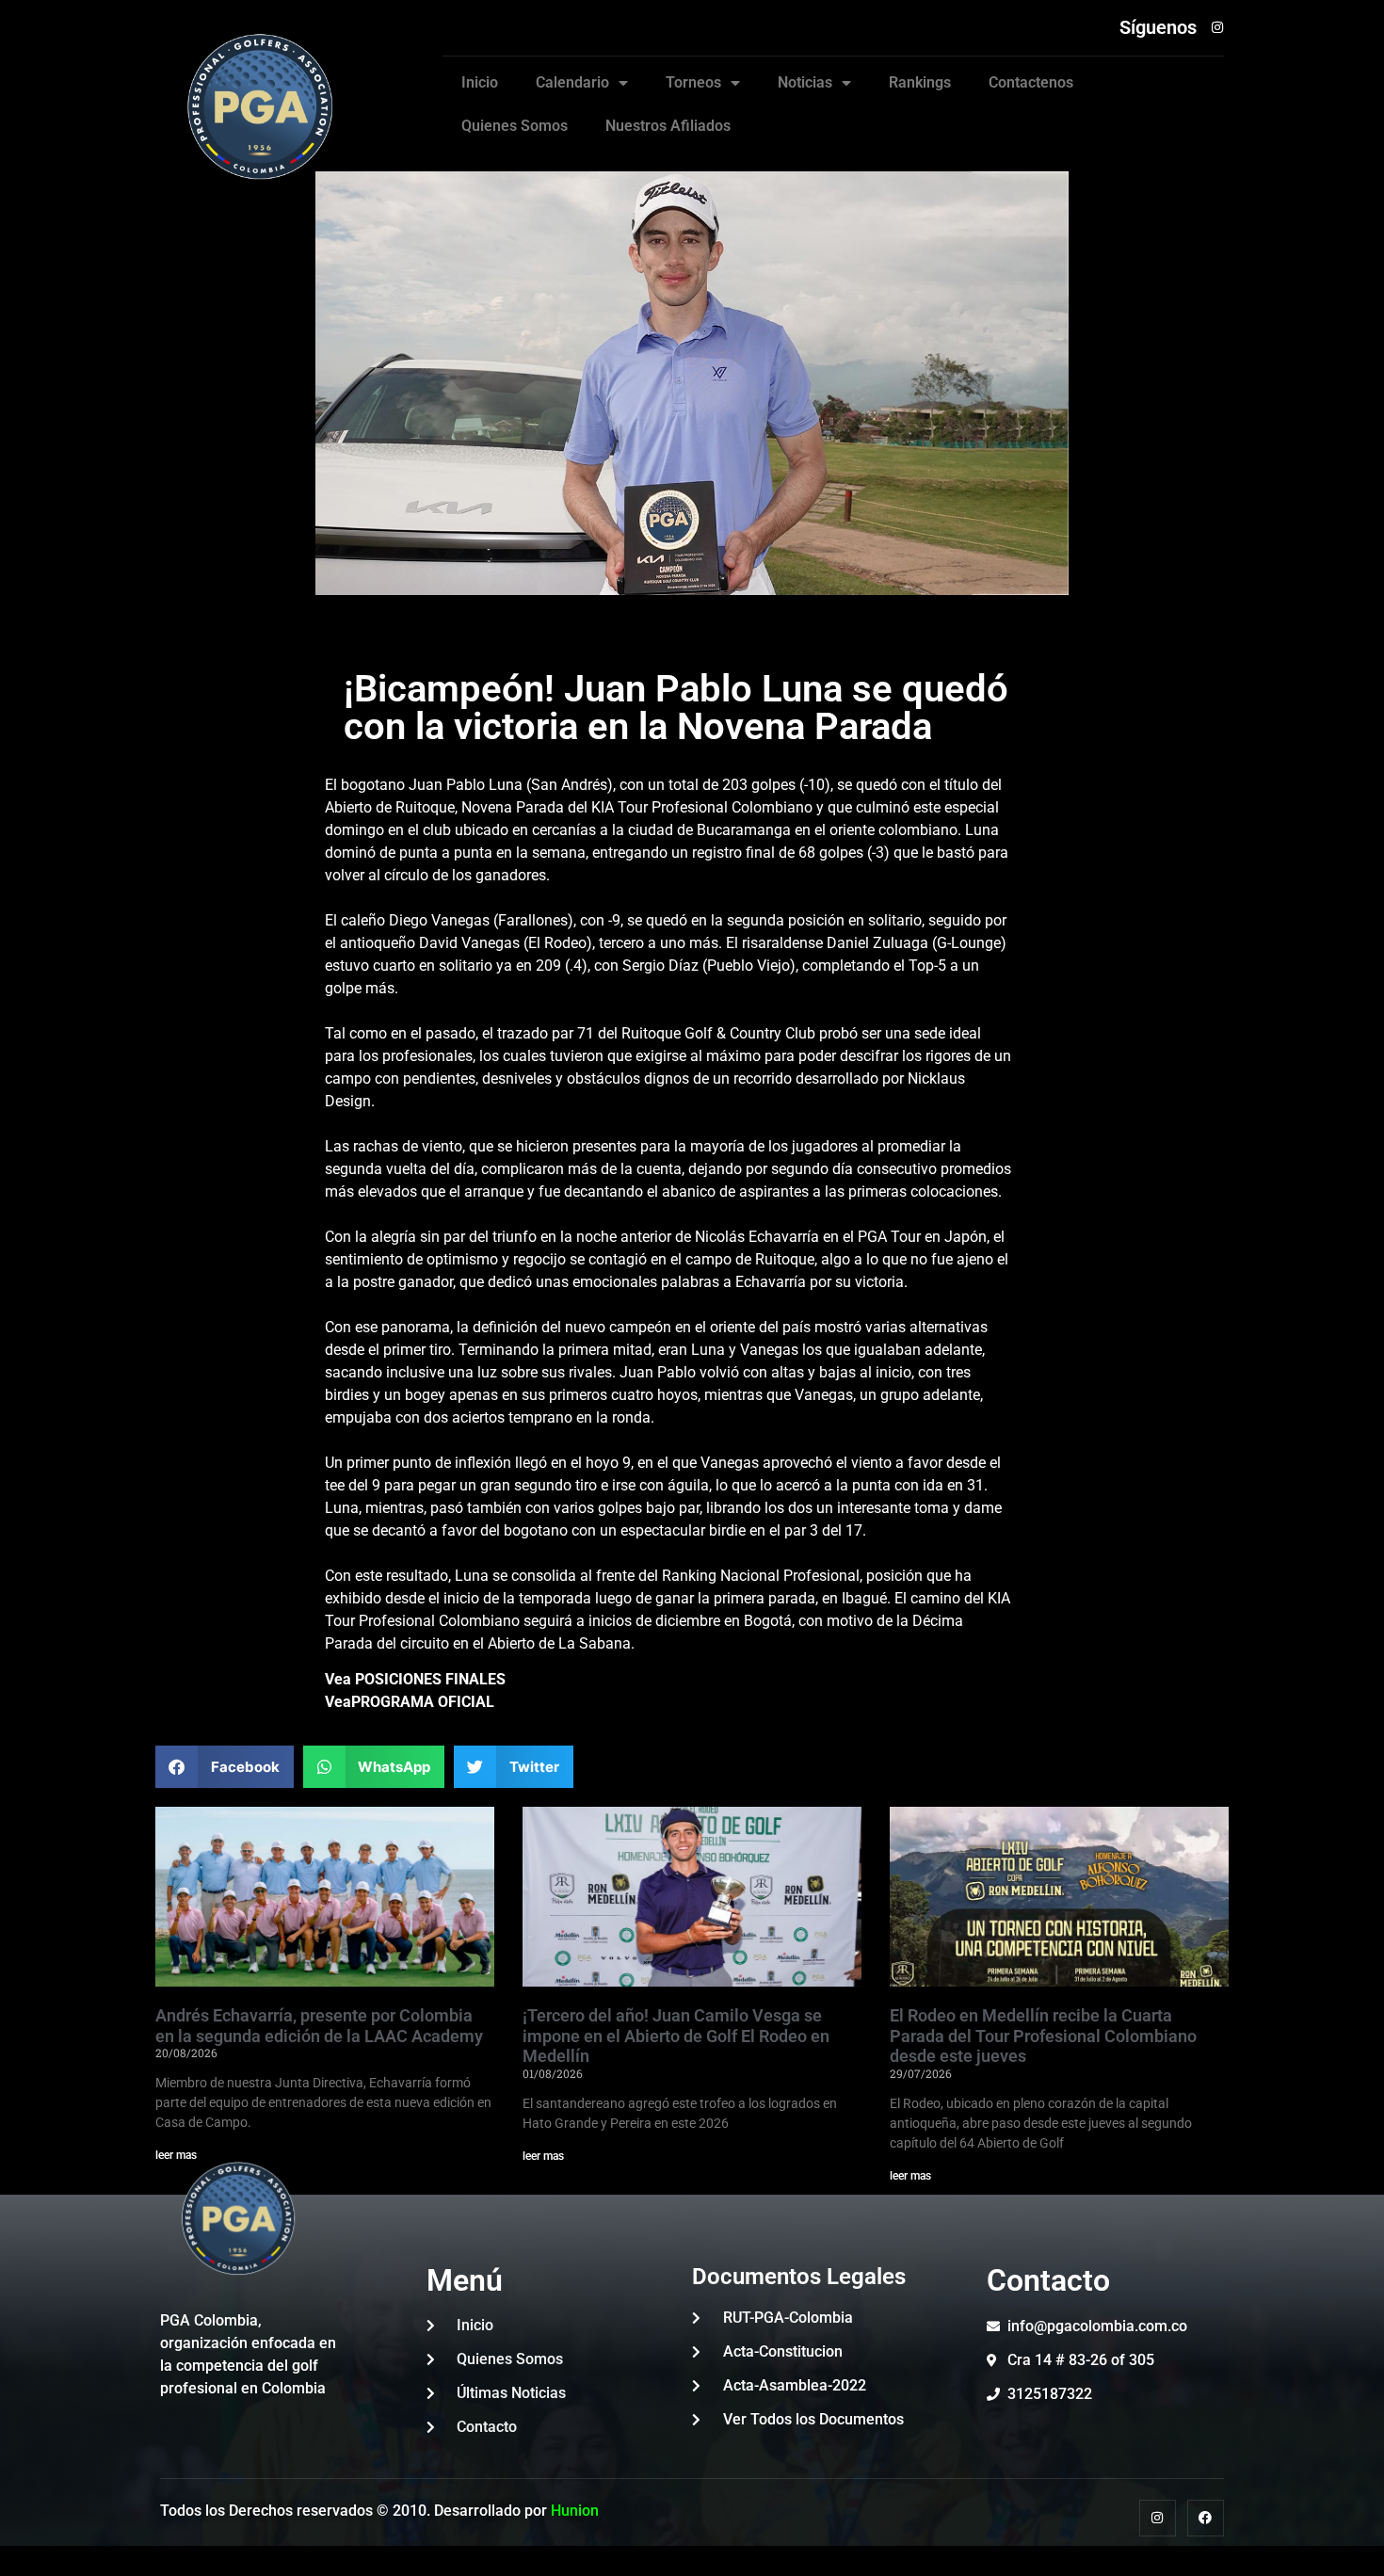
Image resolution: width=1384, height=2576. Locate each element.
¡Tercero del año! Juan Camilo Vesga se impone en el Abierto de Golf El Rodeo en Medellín (676, 2036)
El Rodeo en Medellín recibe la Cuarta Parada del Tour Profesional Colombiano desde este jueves (1043, 2036)
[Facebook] (1206, 2518)
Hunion (575, 2511)
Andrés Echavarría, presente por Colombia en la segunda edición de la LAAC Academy (319, 2026)
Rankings (920, 82)
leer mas (543, 2156)
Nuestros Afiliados (668, 126)
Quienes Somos (515, 126)
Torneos (693, 82)
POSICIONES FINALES (428, 1679)
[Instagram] (1158, 2518)
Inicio (480, 82)
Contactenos (1031, 82)
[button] (225, 1767)
